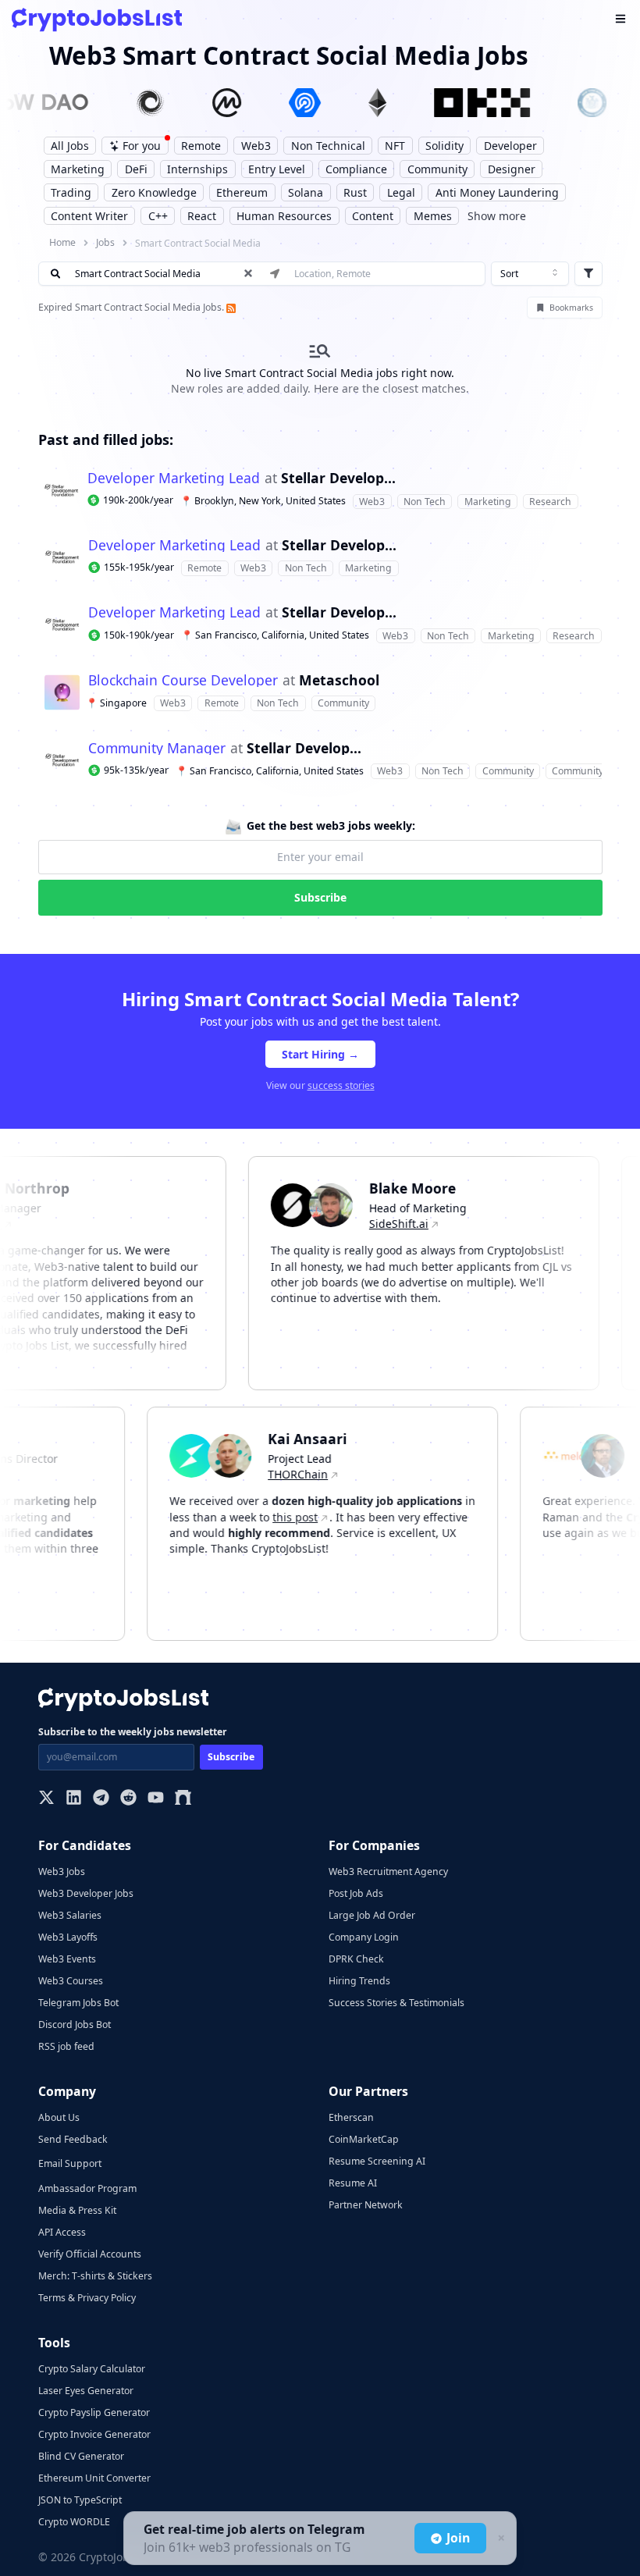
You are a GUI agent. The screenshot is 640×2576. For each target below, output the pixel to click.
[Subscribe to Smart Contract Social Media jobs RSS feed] (230, 307)
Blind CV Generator (81, 2456)
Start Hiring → (320, 1054)
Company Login (364, 1937)
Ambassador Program (87, 2188)
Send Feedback (73, 2139)
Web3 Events (67, 1959)
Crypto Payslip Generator (94, 2412)
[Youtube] (156, 1799)
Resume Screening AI (377, 2161)
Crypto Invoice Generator (94, 2434)
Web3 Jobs (62, 1872)
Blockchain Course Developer (183, 681)
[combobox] (530, 274)
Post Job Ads (356, 1893)
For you (142, 146)
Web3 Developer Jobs (86, 1893)
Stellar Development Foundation (338, 479)
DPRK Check (356, 1959)
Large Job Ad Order (372, 1915)
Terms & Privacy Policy (87, 2298)
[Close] (500, 2539)
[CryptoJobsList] (97, 20)
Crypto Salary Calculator (92, 2369)
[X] (46, 1799)
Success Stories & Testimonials (396, 2003)
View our (320, 1085)
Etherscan (351, 2117)
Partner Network (366, 2205)
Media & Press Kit (77, 2210)
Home (62, 242)
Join (458, 2538)
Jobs (105, 242)
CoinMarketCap (364, 2139)
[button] (320, 490)
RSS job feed (66, 2046)
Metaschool (339, 681)
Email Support (70, 2163)
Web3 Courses (71, 1981)
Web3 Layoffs (68, 1937)
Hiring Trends (359, 1981)
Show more (497, 216)
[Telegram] (101, 1799)
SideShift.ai (379, 1224)
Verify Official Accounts (90, 2254)
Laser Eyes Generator (86, 2391)
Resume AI (353, 2183)
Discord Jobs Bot (75, 2025)
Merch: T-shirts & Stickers (95, 2276)
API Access (62, 2232)
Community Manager (157, 749)
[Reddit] (128, 1799)
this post (315, 1517)
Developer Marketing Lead (174, 479)
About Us (59, 2117)
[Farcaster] (183, 1799)
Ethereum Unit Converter (94, 2478)
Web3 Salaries (70, 1915)
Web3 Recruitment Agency (388, 1872)
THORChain (318, 1474)
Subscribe (320, 897)
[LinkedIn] (74, 1799)
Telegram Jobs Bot (78, 2003)
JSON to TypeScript (80, 2500)
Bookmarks (571, 308)
